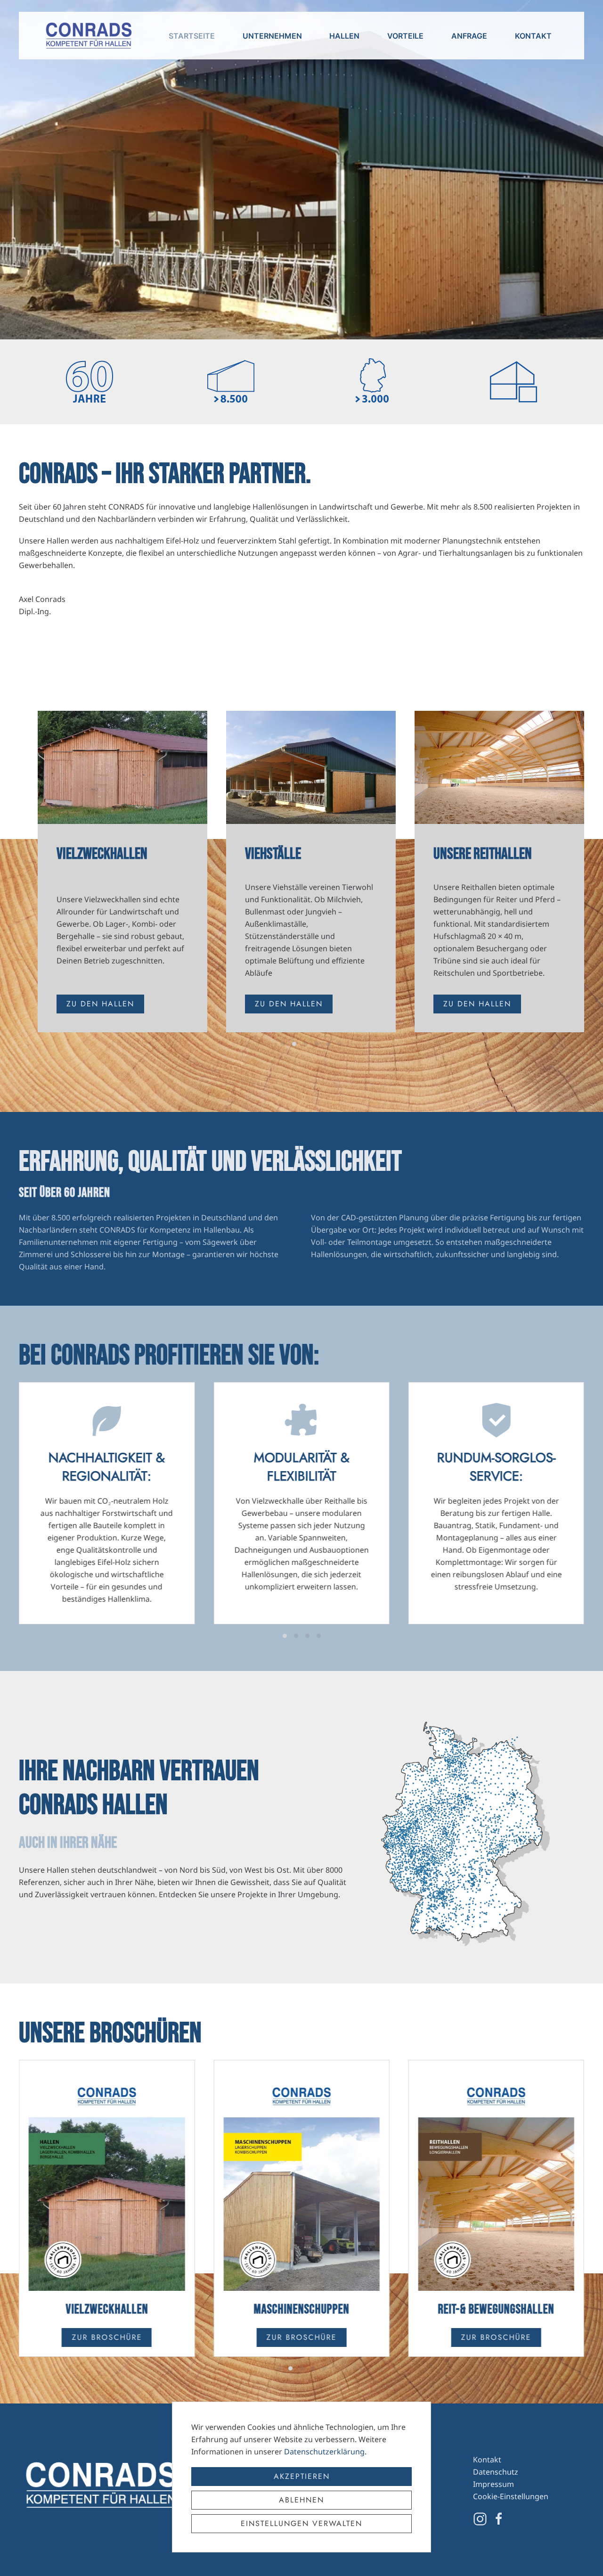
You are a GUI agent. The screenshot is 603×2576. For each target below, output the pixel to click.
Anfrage (469, 36)
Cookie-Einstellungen (511, 2496)
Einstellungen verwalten (301, 2523)
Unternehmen (272, 36)
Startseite (192, 36)
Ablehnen (301, 2500)
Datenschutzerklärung (324, 2452)
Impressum (493, 2484)
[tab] (283, 1044)
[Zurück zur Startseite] (89, 36)
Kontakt (533, 36)
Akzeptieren (302, 2476)
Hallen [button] (344, 36)
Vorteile (405, 36)
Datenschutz (496, 2472)
